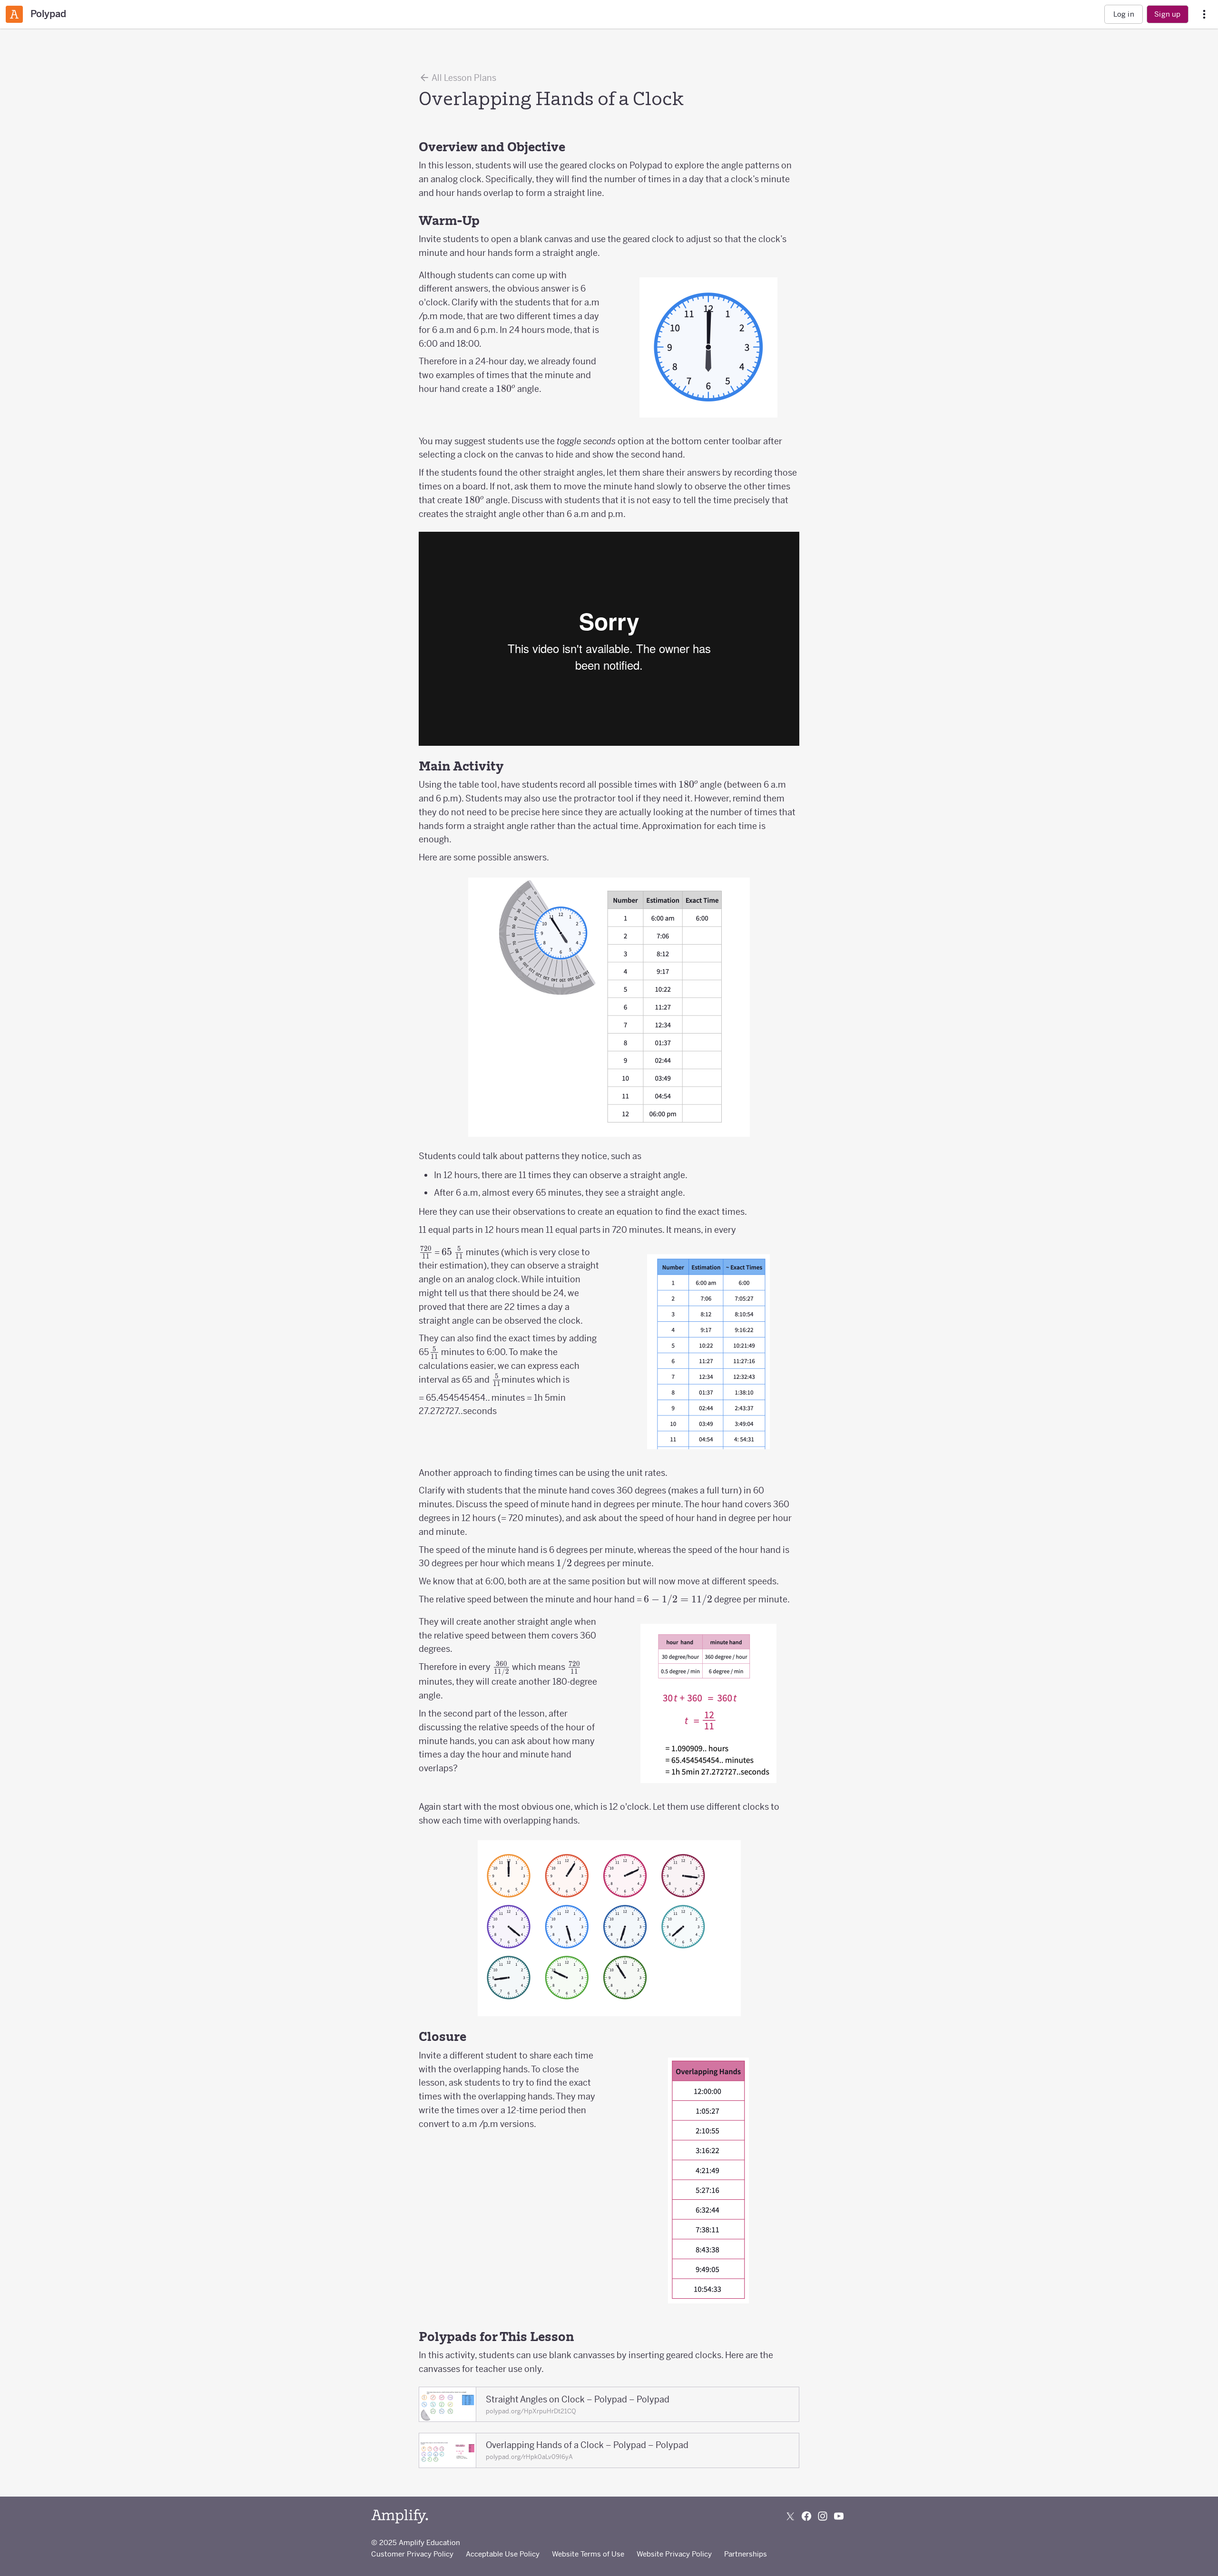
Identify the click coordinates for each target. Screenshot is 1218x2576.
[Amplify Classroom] (14, 14)
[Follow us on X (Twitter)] (790, 2516)
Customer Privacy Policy (412, 2554)
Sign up (1167, 14)
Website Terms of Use (588, 2554)
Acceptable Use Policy (503, 2554)
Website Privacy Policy (674, 2554)
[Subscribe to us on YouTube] (839, 2516)
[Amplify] (400, 2516)
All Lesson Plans (463, 78)
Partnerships (746, 2554)
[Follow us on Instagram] (823, 2516)
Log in (1124, 14)
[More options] (1204, 15)
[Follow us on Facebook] (806, 2516)
